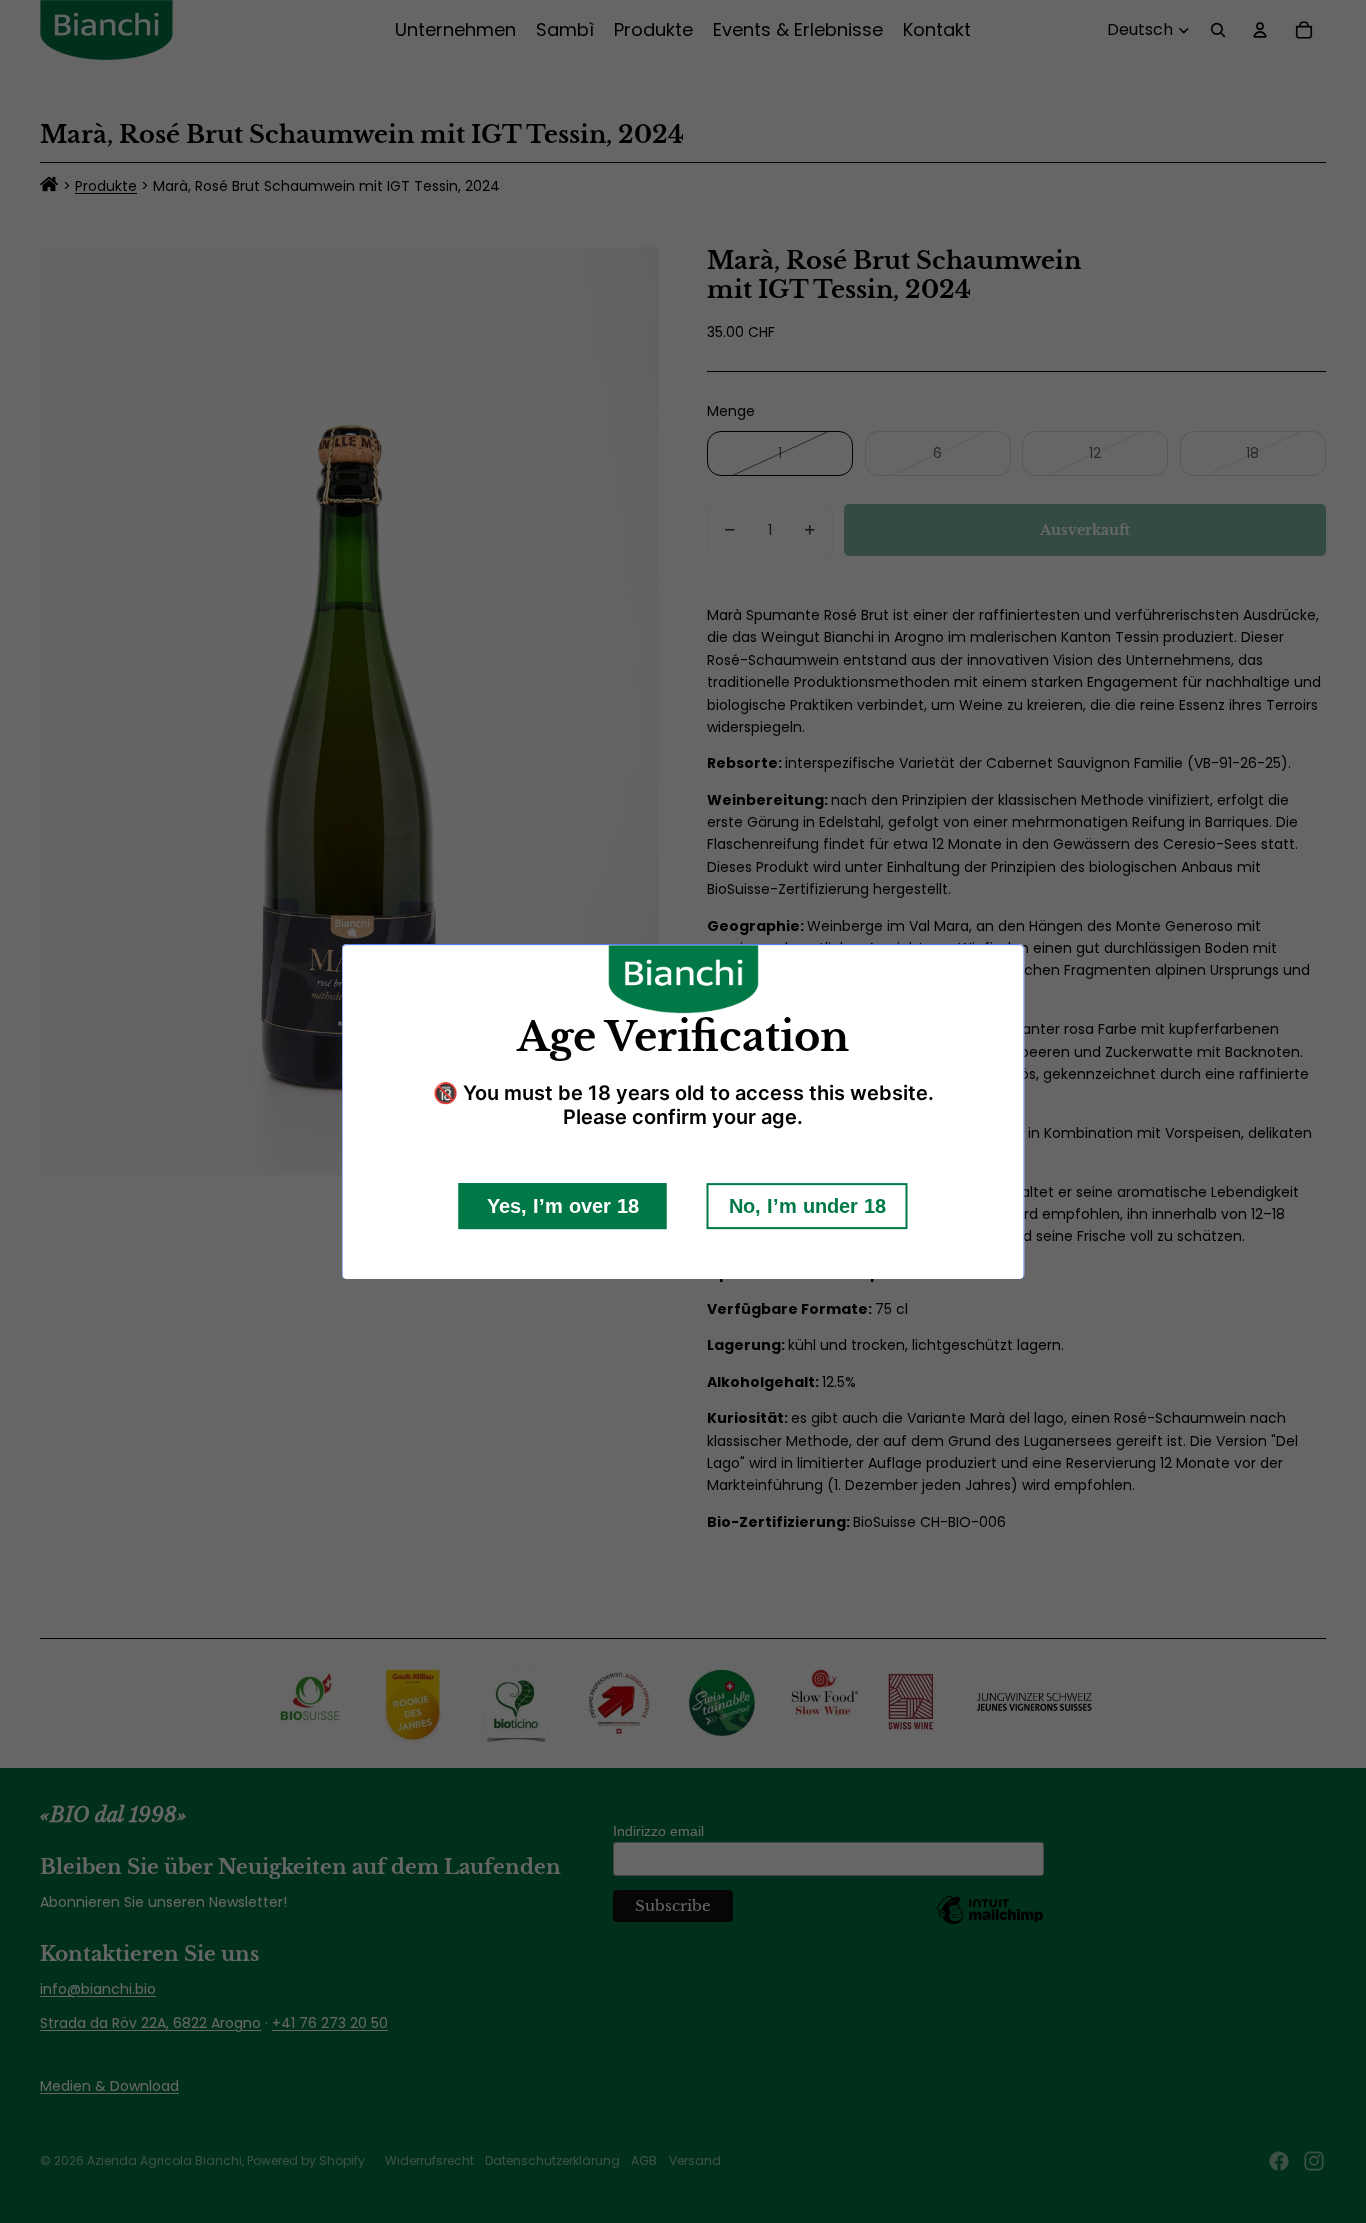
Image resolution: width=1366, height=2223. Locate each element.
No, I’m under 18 (807, 1205)
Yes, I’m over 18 (563, 1205)
